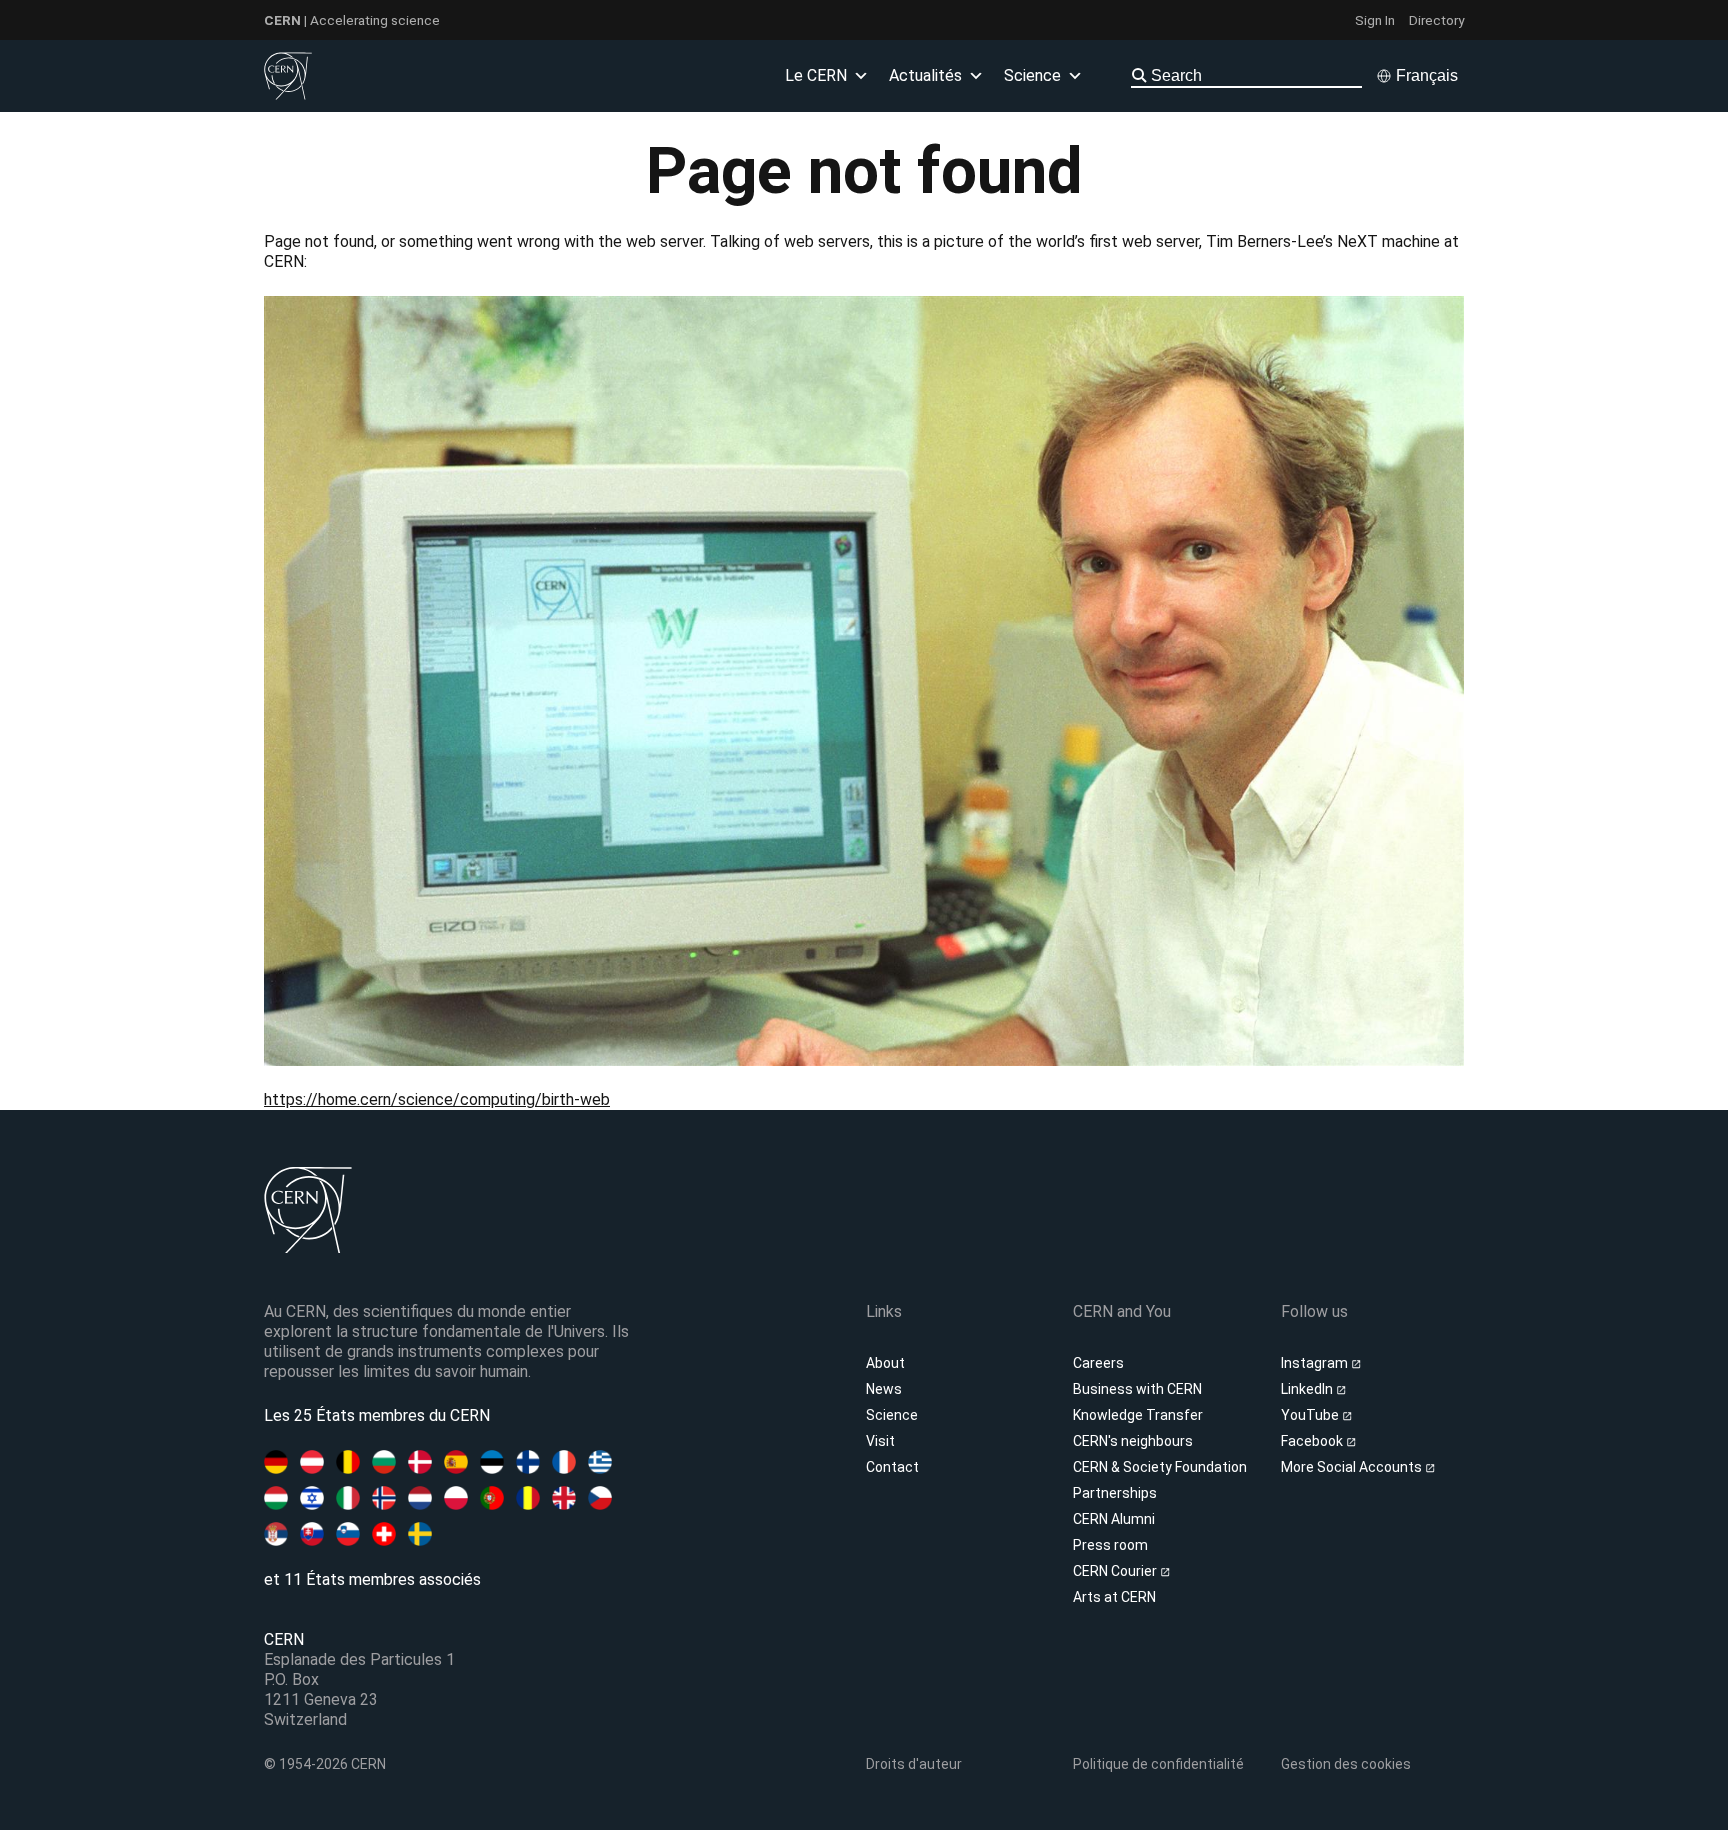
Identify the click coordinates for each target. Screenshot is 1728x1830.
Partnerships (1115, 1493)
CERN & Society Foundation (1160, 1467)
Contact (892, 1467)
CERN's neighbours (1133, 1441)
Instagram (1316, 1363)
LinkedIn (1308, 1389)
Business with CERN (1137, 1389)
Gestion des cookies (1346, 1764)
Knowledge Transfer (1138, 1415)
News (884, 1389)
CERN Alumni (1114, 1519)
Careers (1098, 1363)
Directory (1436, 20)
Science (892, 1415)
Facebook (1313, 1441)
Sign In (1375, 20)
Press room (1110, 1545)
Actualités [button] (925, 75)
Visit (880, 1441)
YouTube (1311, 1415)
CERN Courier (1116, 1571)
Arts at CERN (1114, 1597)
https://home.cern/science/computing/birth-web (437, 1099)
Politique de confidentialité (1158, 1764)
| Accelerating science (352, 20)
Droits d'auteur (914, 1764)
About (885, 1363)
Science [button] (1032, 75)
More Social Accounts (1353, 1467)
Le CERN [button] (816, 75)
